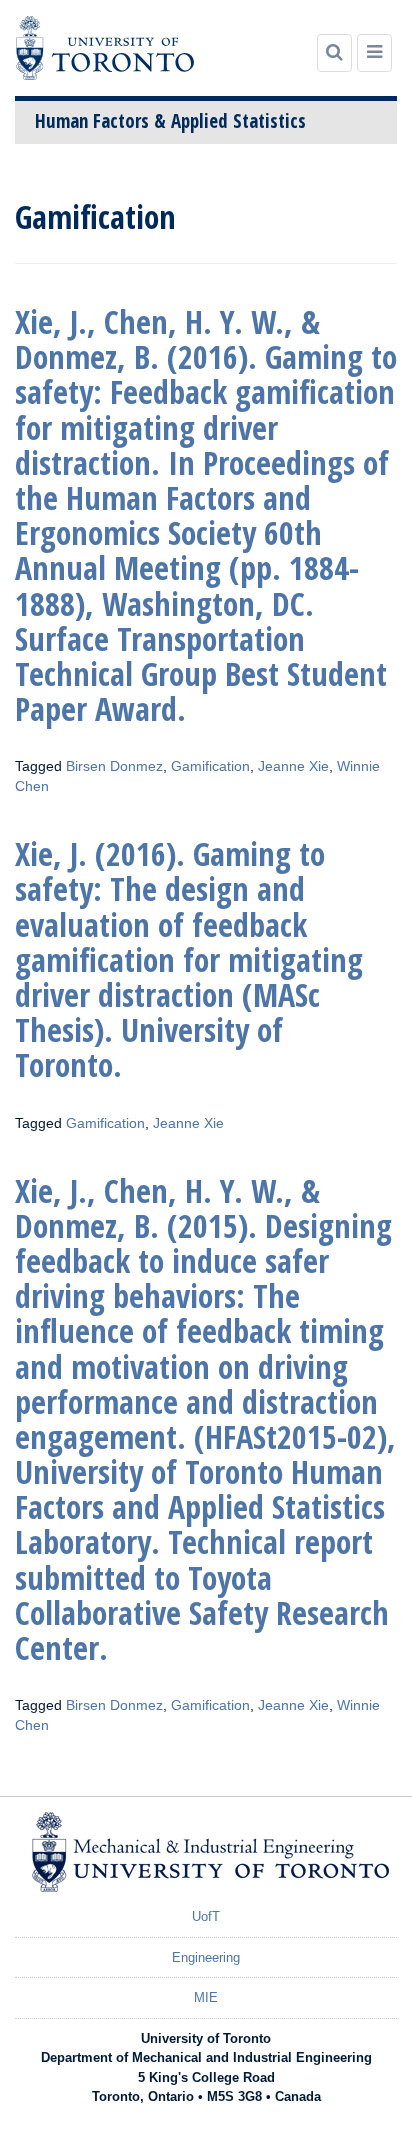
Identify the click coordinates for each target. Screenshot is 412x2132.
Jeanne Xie (293, 766)
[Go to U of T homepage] (105, 48)
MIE (206, 1997)
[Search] (334, 53)
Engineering (206, 1957)
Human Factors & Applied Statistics (170, 121)
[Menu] (374, 53)
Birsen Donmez (114, 766)
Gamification (210, 766)
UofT (206, 1916)
